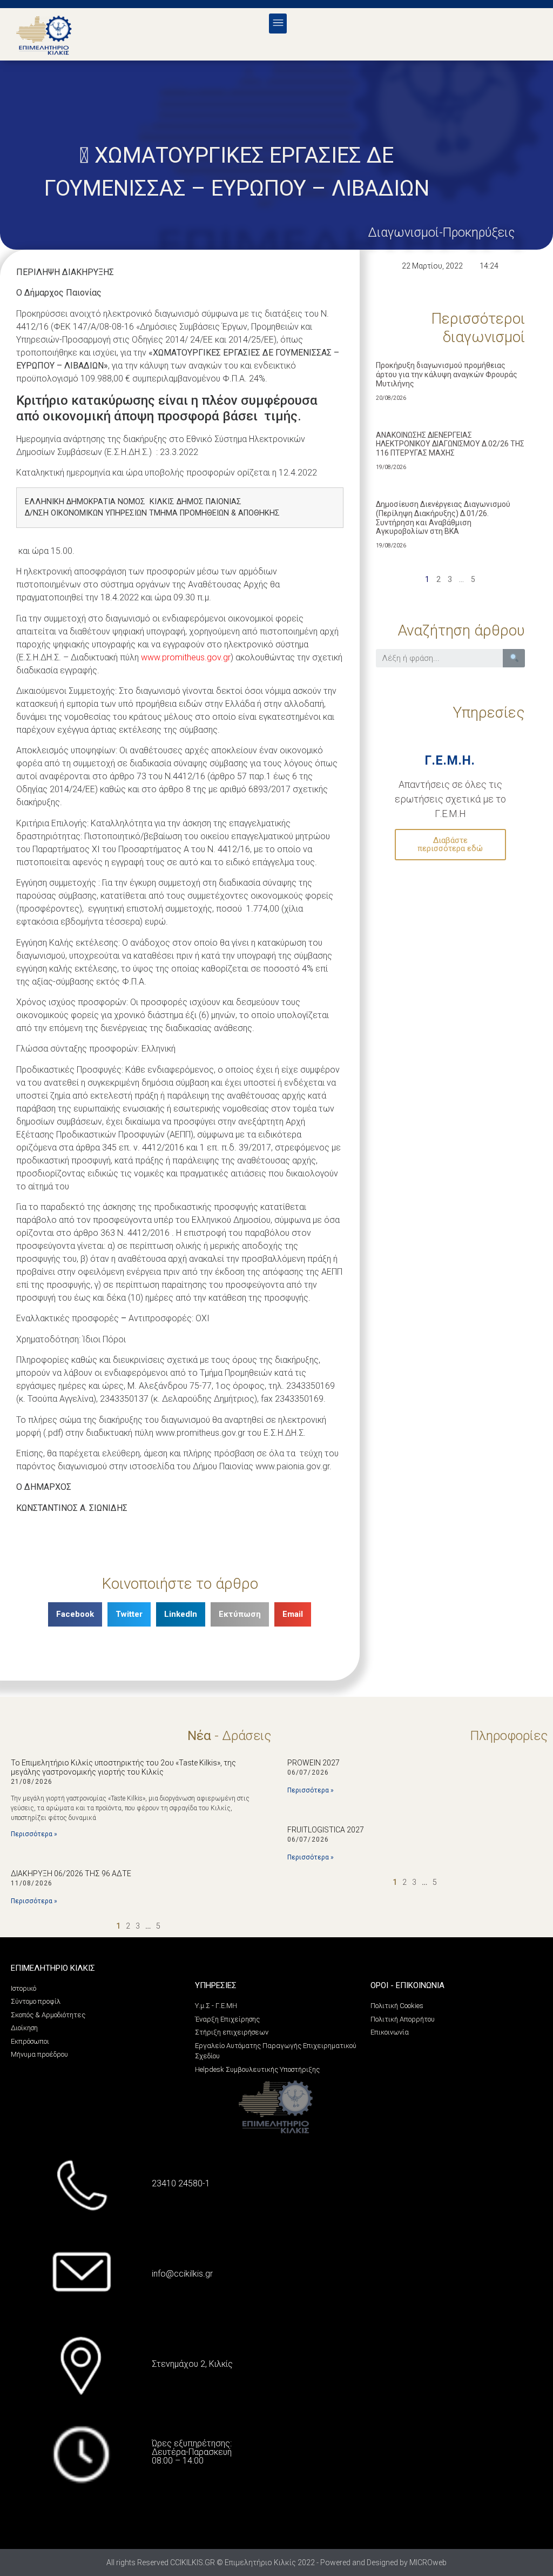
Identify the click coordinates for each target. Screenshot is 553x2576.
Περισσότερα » (34, 1834)
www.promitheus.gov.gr (186, 657)
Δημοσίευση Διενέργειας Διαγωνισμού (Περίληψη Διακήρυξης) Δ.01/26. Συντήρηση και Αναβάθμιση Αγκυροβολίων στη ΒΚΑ (443, 518)
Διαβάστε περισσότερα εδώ (450, 844)
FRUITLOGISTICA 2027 (326, 1830)
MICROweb (428, 2562)
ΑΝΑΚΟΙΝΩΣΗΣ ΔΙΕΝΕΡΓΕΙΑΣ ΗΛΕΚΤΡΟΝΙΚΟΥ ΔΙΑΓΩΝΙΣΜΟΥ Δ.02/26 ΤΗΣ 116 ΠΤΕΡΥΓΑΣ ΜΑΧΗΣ (450, 444)
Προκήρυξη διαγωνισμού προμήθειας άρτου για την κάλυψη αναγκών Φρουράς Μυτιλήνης (447, 374)
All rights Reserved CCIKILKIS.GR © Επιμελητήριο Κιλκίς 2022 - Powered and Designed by (258, 2562)
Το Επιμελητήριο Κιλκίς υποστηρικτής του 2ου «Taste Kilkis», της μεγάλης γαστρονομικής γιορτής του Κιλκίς (123, 1767)
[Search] (514, 658)
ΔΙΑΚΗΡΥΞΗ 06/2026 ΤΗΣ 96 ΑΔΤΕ (71, 1874)
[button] (278, 24)
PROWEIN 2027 (313, 1763)
